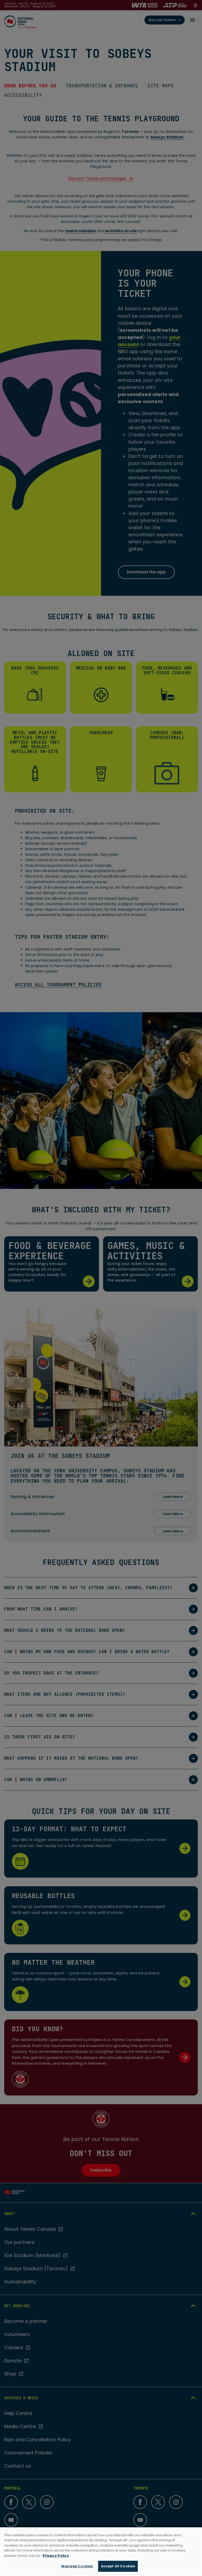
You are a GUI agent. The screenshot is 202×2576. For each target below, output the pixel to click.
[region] (101, 2552)
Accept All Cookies (118, 2566)
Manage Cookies (77, 2566)
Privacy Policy (56, 2556)
